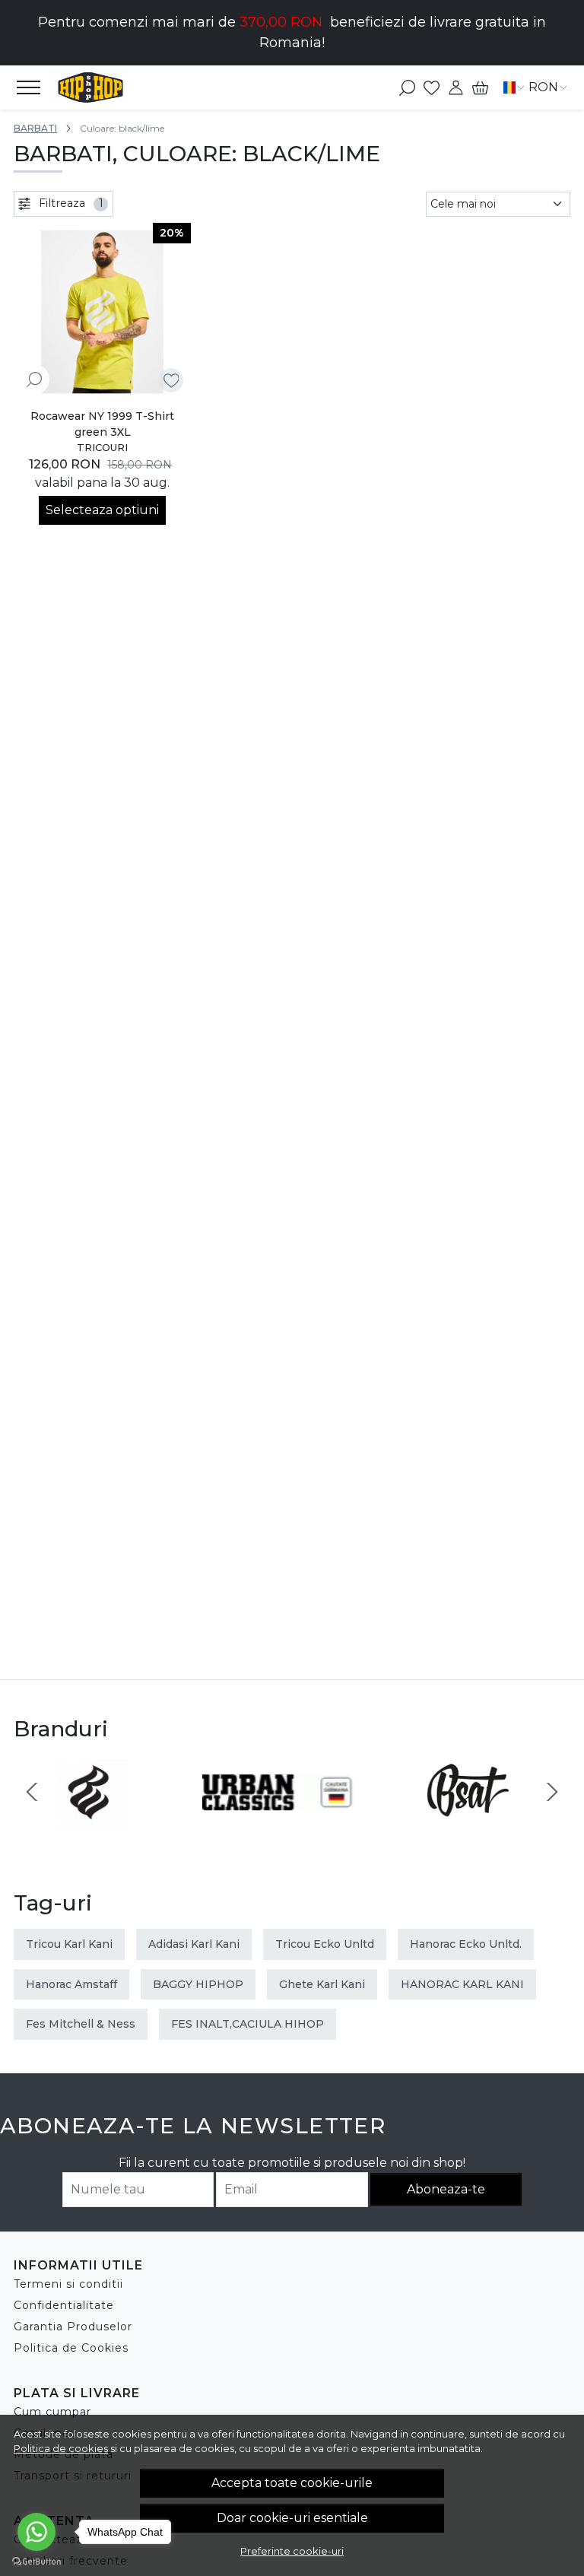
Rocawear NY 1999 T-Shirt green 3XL (102, 424)
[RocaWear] (90, 1820)
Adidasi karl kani (194, 1944)
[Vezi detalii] (34, 379)
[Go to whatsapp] (36, 2532)
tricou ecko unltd (325, 1944)
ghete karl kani (322, 1984)
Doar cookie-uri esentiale (292, 2518)
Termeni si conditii (68, 2284)
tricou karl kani (69, 1944)
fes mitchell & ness (81, 2024)
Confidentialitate (64, 2305)
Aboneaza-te (446, 2189)
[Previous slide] (32, 1792)
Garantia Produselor (73, 2327)
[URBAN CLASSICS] (278, 1820)
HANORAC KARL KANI (462, 1984)
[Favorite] (432, 87)
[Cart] (480, 87)
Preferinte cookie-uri (292, 2551)
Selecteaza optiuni (102, 510)
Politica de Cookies (71, 2348)
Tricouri (102, 447)
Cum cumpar (52, 2412)
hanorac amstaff (71, 1984)
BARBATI (35, 128)
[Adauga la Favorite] (171, 381)
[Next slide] (552, 1792)
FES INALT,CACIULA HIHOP (248, 2024)
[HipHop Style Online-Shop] (98, 87)
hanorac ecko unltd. (466, 1944)
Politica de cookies (61, 2448)
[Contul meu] (456, 87)
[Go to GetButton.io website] (36, 2561)
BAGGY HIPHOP (198, 1984)
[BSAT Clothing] (467, 1820)
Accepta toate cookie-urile (292, 2483)
